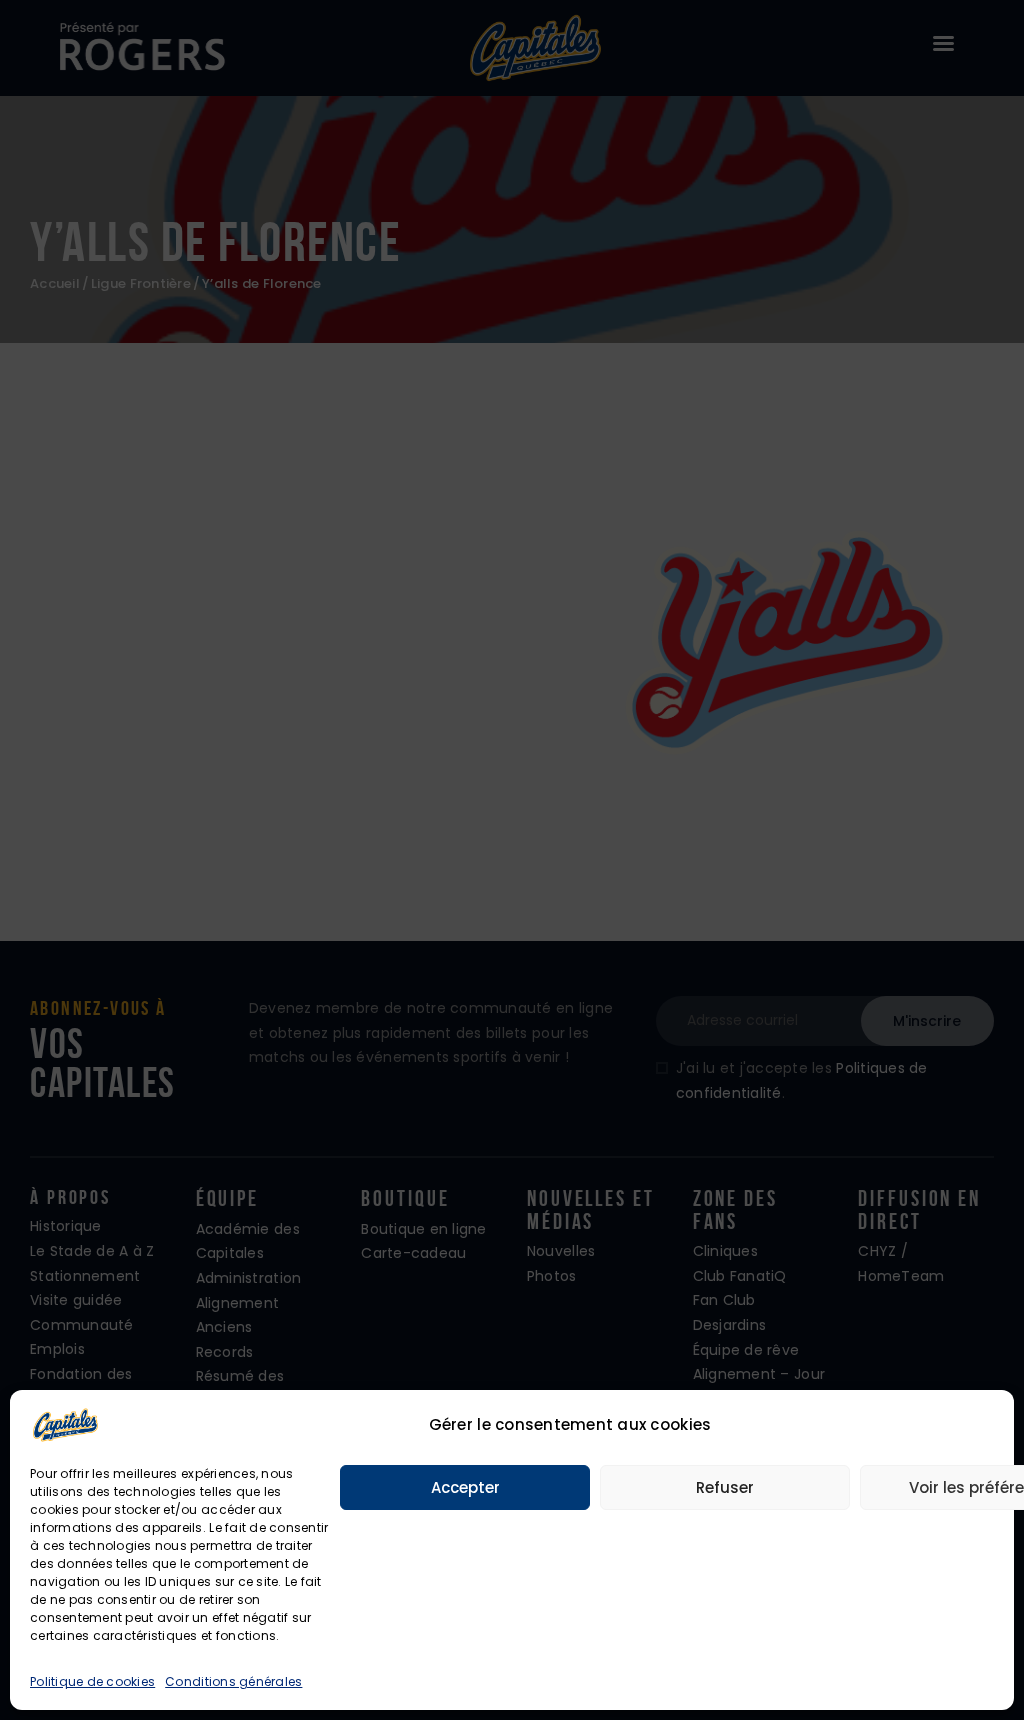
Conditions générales (233, 1681)
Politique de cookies (92, 1681)
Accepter (465, 1487)
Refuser (725, 1487)
